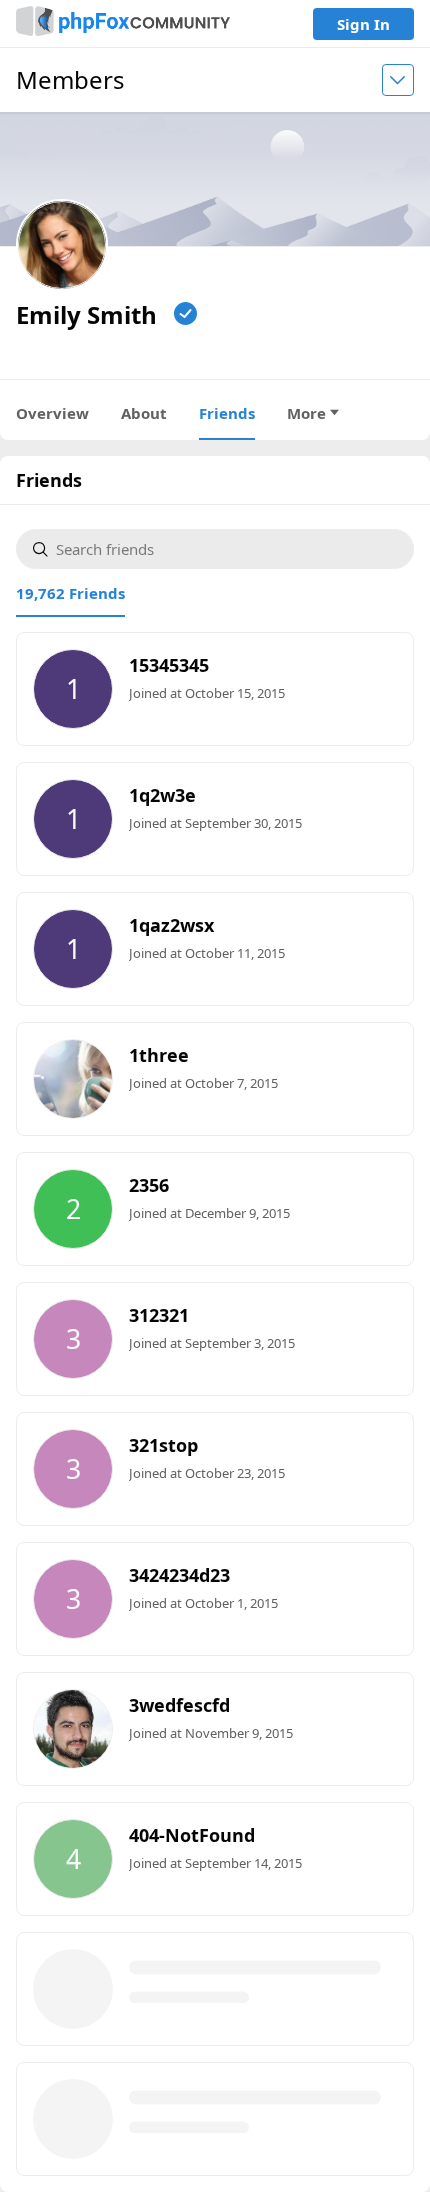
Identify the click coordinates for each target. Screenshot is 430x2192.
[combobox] (226, 549)
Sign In (363, 24)
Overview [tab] (52, 413)
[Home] (123, 23)
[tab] (70, 593)
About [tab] (144, 413)
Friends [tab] (227, 413)
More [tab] (306, 413)
